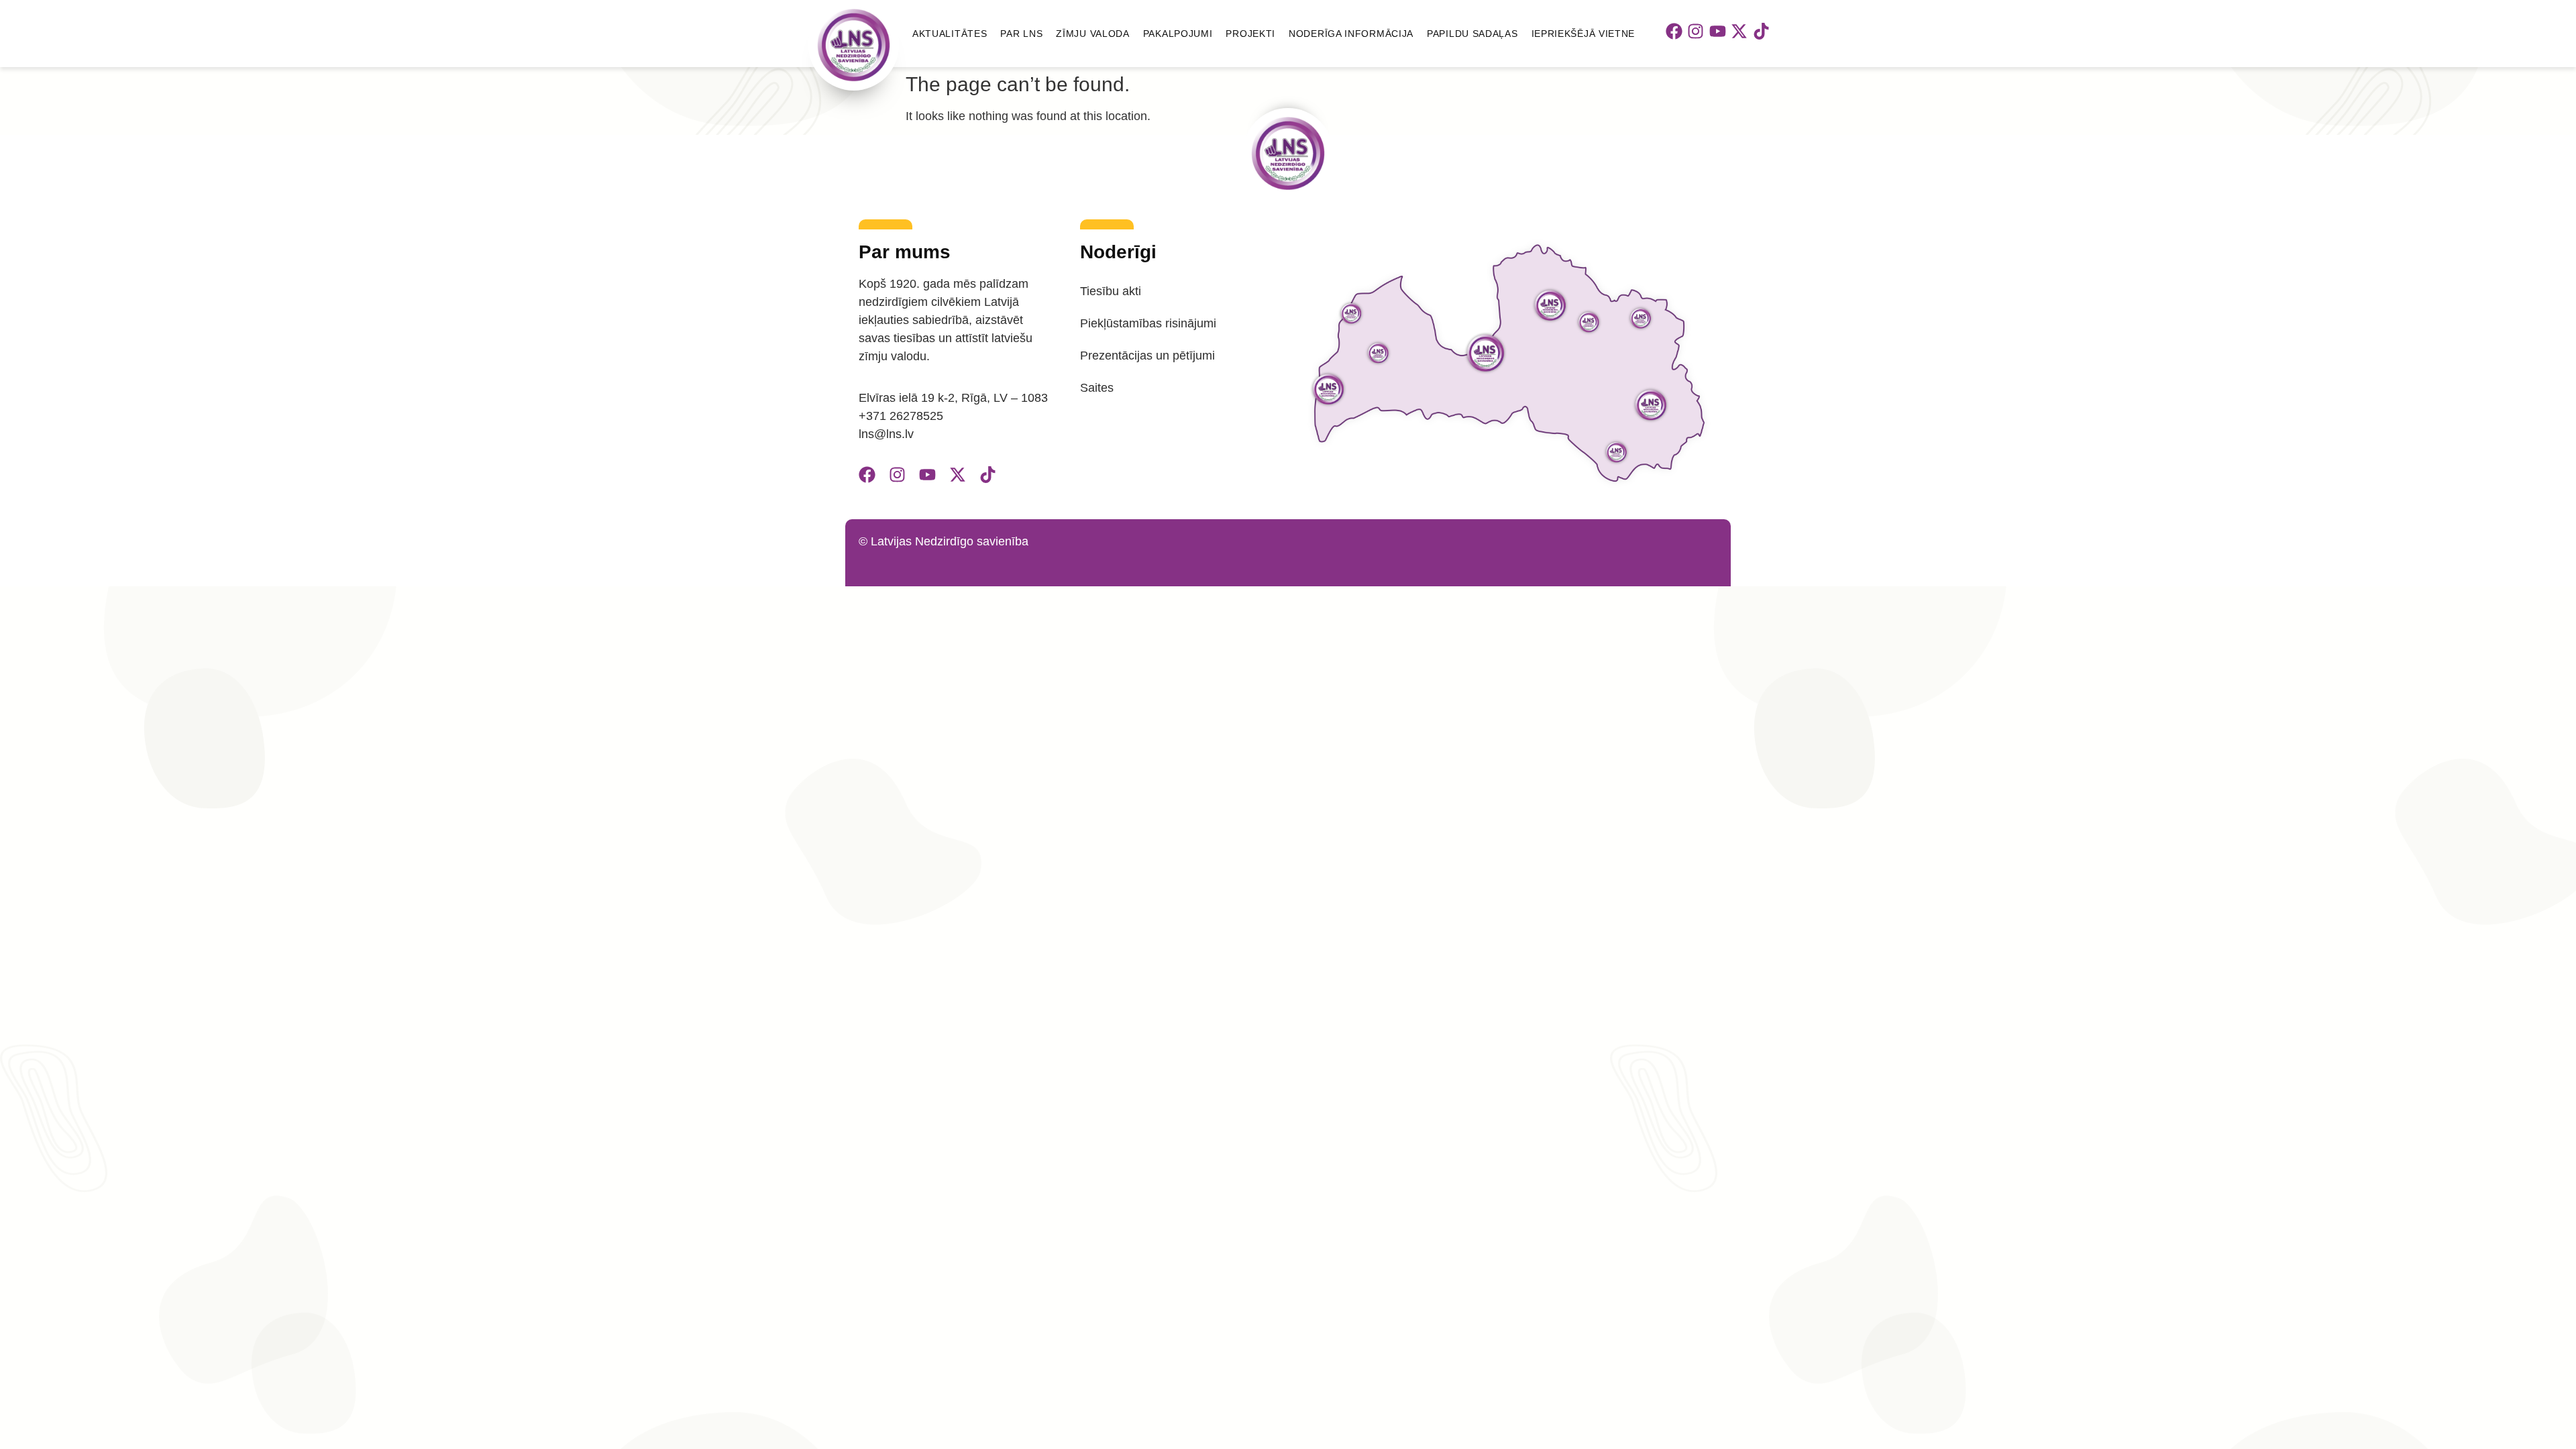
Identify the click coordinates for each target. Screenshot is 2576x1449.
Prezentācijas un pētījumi (1147, 356)
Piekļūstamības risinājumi (1148, 323)
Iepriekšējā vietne (1584, 34)
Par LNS (1021, 34)
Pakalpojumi (1178, 34)
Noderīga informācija (1351, 34)
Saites (1097, 388)
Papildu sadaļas (1472, 34)
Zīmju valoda (1092, 34)
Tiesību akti (1111, 291)
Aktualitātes (950, 34)
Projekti (1250, 34)
